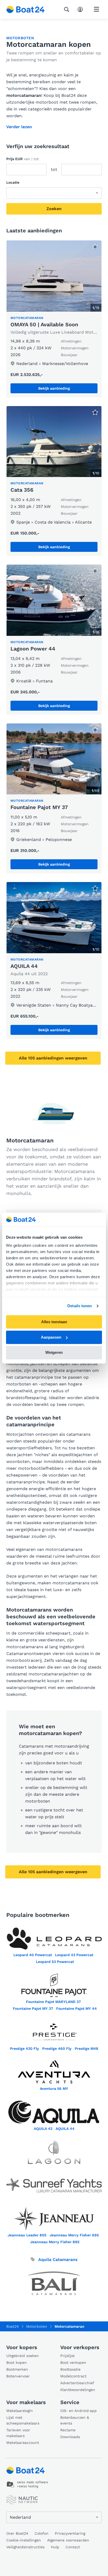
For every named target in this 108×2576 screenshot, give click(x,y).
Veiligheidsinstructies (25, 2547)
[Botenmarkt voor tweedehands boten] (26, 9)
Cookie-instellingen (24, 2540)
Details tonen (80, 1306)
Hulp (55, 2547)
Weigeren (54, 1353)
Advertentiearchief (77, 2383)
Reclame (68, 2430)
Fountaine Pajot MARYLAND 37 (53, 2002)
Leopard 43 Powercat (74, 1955)
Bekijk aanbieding (54, 388)
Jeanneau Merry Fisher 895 (55, 2242)
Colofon (42, 2533)
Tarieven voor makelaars (18, 2433)
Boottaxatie (70, 2369)
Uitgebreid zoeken (23, 2356)
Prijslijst (67, 2356)
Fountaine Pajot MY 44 (76, 2008)
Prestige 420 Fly (25, 2049)
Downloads (70, 2437)
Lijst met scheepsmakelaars (23, 2420)
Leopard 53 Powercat (55, 1962)
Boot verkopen (73, 2362)
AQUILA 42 (43, 2129)
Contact (73, 2547)
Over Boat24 (17, 2533)
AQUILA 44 (24, 966)
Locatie (13, 182)
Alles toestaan (54, 1322)
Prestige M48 (87, 2049)
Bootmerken (17, 2369)
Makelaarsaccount (23, 2443)
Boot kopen (17, 2362)
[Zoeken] (68, 9)
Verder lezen (19, 127)
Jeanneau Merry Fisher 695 (74, 2235)
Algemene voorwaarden (68, 2540)
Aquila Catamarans (57, 2260)
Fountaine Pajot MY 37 (39, 807)
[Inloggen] (82, 9)
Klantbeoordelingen (78, 2390)
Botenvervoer (18, 2376)
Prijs (23, 159)
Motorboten (20, 38)
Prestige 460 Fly (57, 2049)
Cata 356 (22, 490)
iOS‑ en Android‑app (79, 2411)
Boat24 (13, 2326)
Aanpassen (51, 1337)
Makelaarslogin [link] (20, 2411)
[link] (54, 319)
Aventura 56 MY (54, 2089)
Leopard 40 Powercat (33, 1955)
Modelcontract (73, 2376)
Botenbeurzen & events (75, 2420)
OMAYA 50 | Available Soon (44, 324)
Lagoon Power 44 (33, 649)
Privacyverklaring (70, 2533)
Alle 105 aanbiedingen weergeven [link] (53, 1058)
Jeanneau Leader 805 (27, 2235)
